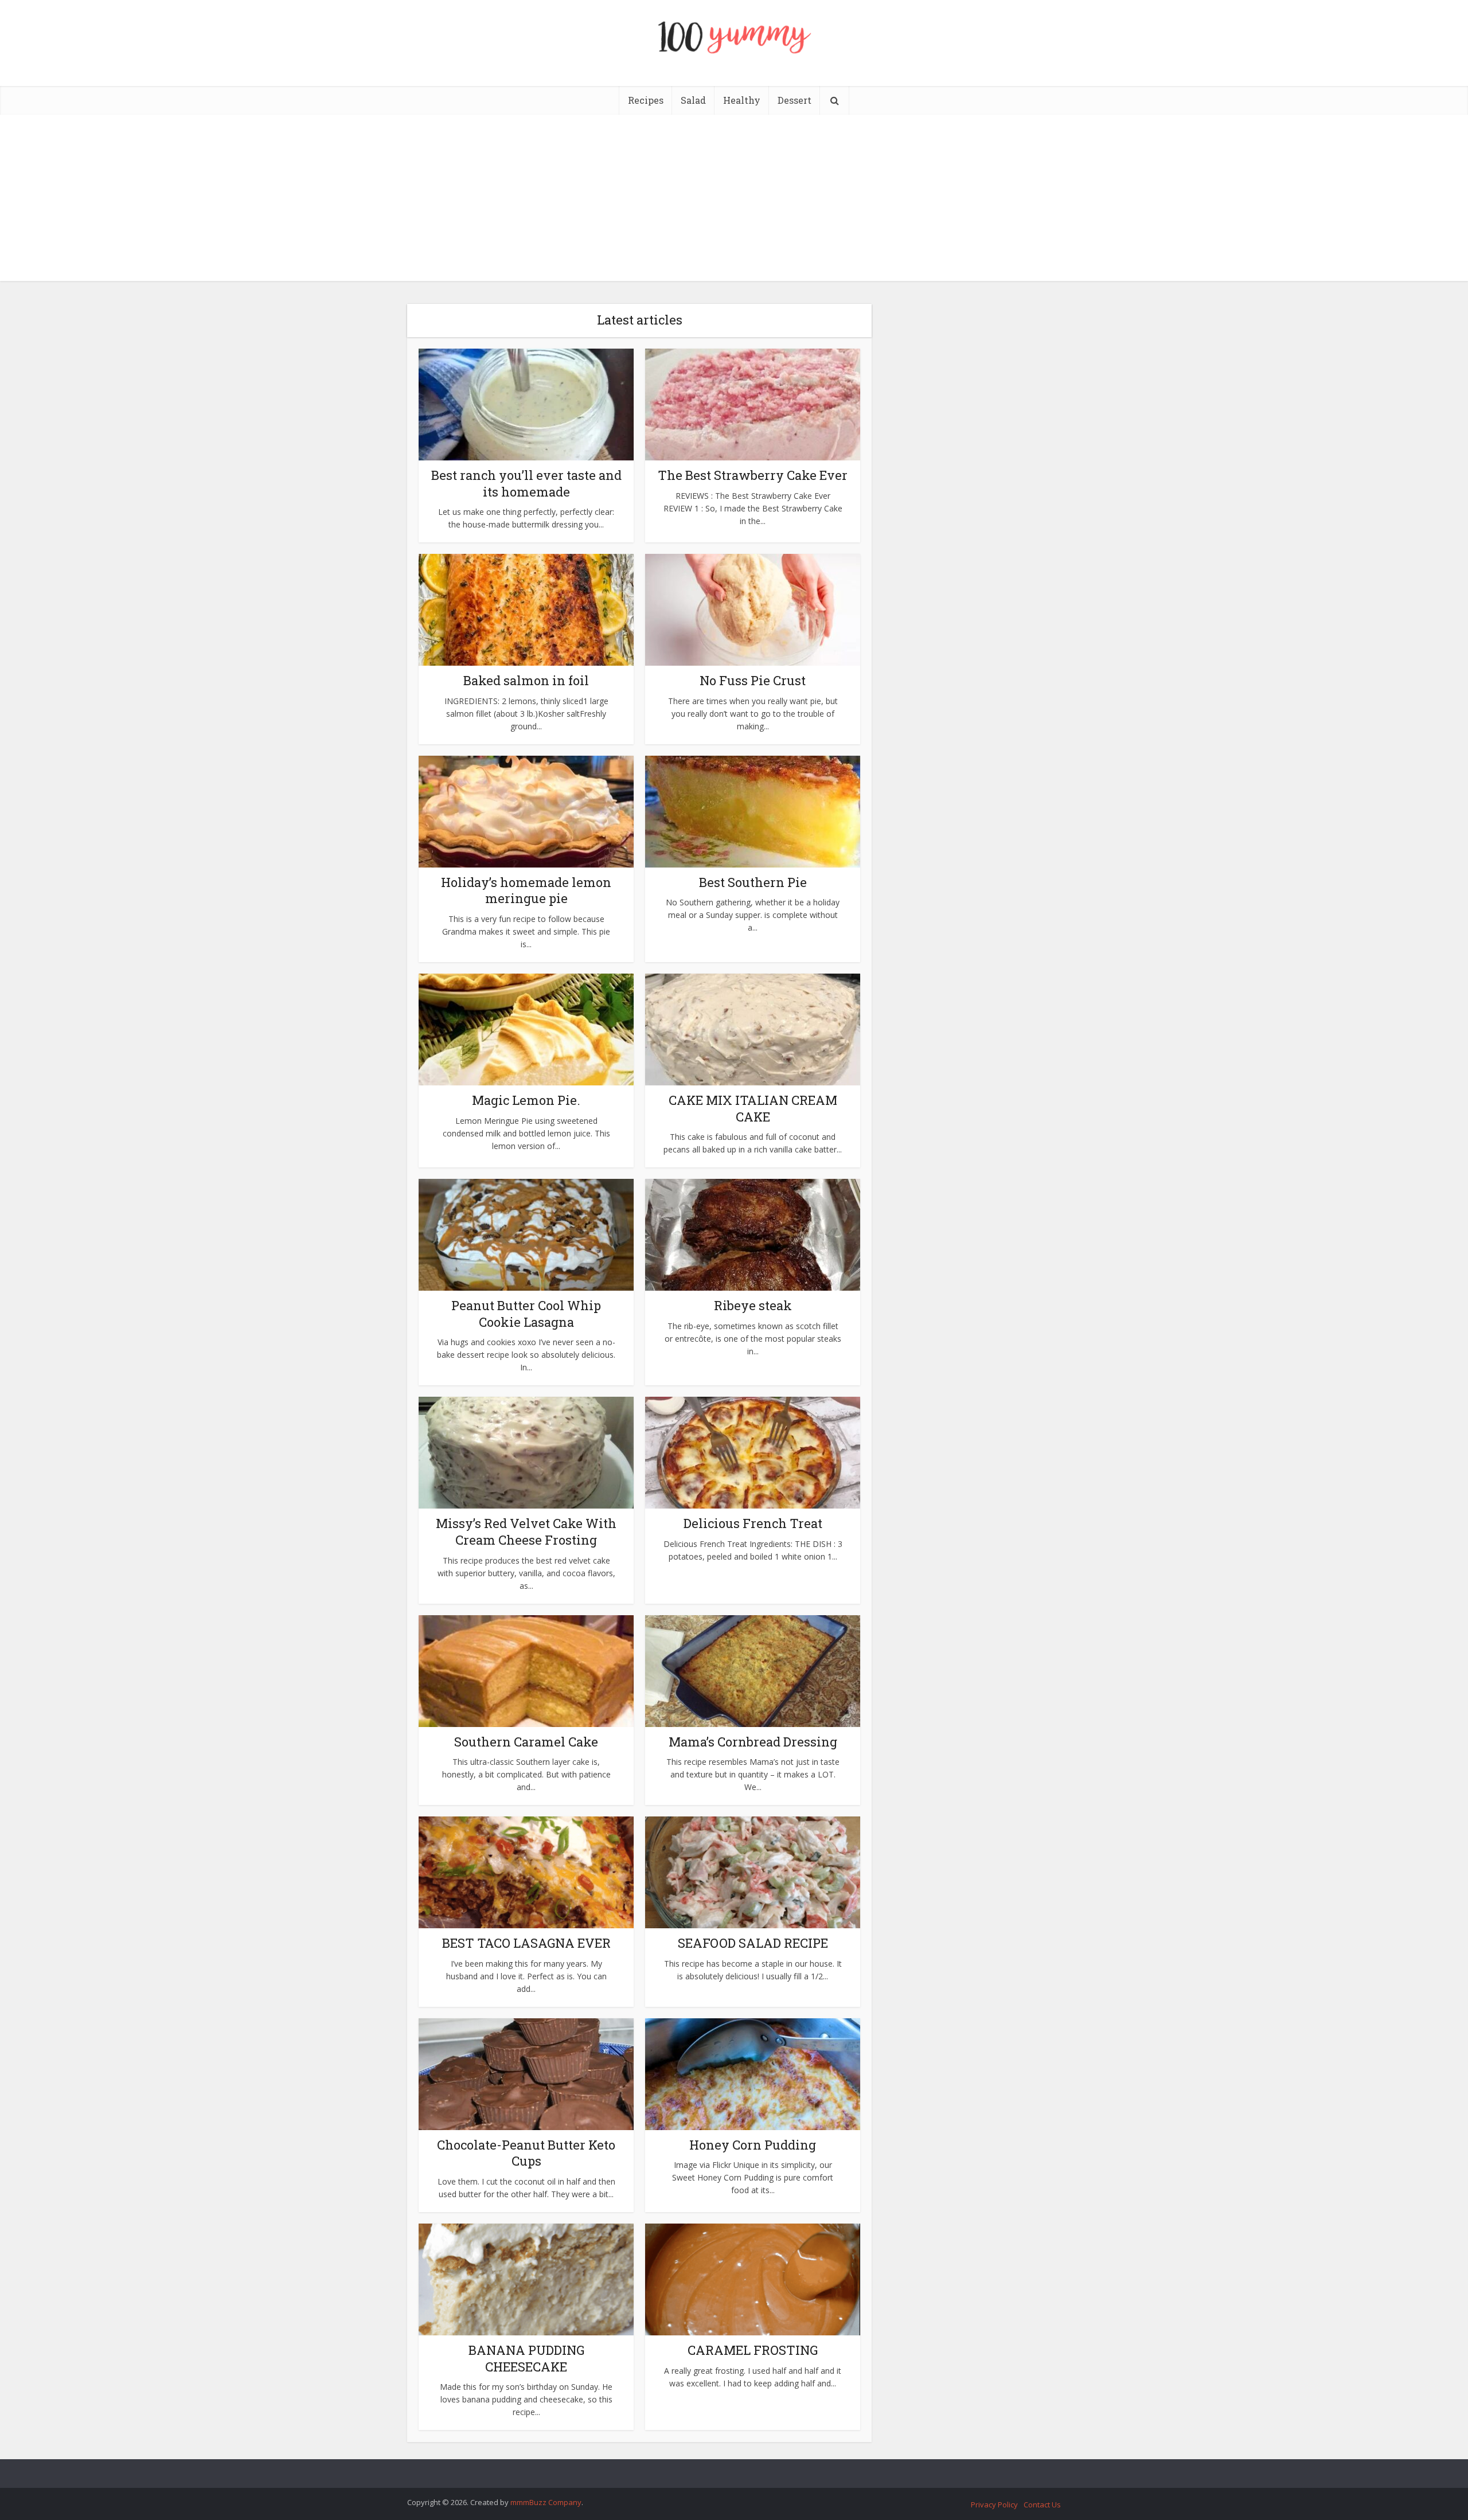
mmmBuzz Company (546, 2502)
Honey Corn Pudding (753, 2145)
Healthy (742, 100)
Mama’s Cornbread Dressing (753, 1742)
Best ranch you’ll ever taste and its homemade (526, 483)
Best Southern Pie (753, 882)
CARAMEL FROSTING (753, 2350)
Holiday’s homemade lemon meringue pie (526, 890)
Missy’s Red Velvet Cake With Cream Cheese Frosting (526, 1531)
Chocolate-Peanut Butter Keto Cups (526, 2153)
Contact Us (1042, 2505)
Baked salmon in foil (526, 680)
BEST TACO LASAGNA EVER (526, 1943)
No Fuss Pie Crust (753, 680)
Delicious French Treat (753, 1523)
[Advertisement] (734, 201)
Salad (693, 100)
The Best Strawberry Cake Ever (753, 475)
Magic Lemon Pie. (526, 1100)
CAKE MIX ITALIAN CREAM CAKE (753, 1108)
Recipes (646, 100)
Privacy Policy (994, 2505)
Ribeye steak (753, 1305)
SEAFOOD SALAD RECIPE (753, 1943)
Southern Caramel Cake (526, 1742)
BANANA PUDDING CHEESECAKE (526, 2358)
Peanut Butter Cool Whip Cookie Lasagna (526, 1314)
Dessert (794, 100)
